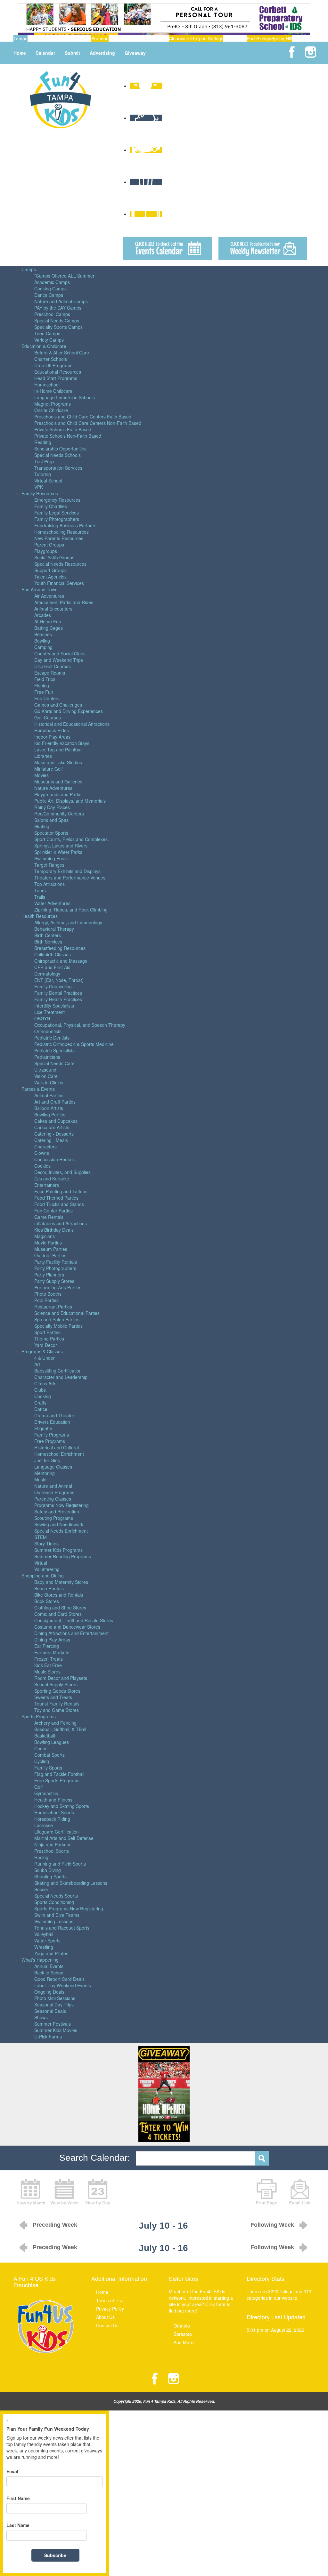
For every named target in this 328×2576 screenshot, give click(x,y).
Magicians (45, 1236)
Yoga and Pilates (51, 1953)
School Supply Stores (56, 1684)
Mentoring (45, 1473)
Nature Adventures (53, 788)
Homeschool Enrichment (59, 1454)
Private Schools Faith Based (63, 429)
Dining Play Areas (52, 1640)
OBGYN (42, 1018)
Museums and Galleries (58, 782)
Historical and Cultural (57, 1447)
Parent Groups (49, 545)
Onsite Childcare (51, 410)
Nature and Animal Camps (61, 301)
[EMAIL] (300, 2191)
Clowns (42, 1153)
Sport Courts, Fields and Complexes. (72, 839)
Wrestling (44, 1947)
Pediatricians (47, 1057)
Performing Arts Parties (58, 1287)
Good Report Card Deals (59, 1979)
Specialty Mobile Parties (58, 1326)
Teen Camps (47, 333)
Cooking (43, 1396)
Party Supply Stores (54, 1281)
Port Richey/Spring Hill (269, 38)
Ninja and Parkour (53, 1844)
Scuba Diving (48, 1870)
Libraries (43, 756)
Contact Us (107, 2325)
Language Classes (53, 1467)
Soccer (41, 1889)
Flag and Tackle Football (59, 1774)
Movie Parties (48, 1243)
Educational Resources (58, 372)
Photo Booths (48, 1294)
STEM (41, 1537)
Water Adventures (52, 903)
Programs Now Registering (61, 1505)
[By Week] (64, 2191)
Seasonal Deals (50, 2011)
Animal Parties (49, 1095)
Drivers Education (52, 1422)
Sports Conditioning (54, 1902)
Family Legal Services (57, 513)
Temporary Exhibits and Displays (67, 871)
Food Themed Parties (56, 1198)
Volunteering (47, 1569)
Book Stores (47, 1601)
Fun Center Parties (53, 1211)
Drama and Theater (54, 1415)
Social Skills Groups (54, 557)
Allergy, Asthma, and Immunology (68, 922)
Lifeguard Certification (57, 1832)
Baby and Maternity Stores (61, 1582)
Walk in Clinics (49, 1082)
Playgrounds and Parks (58, 794)
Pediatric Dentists (52, 1038)
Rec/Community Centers (59, 814)
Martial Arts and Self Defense (64, 1838)
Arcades (43, 615)
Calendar (45, 53)
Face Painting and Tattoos (61, 1191)
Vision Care (46, 1076)
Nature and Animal (53, 1486)
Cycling (42, 1761)
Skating (42, 826)
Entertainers (47, 1185)
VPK (39, 487)
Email (12, 2471)
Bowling (42, 641)
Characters (45, 1146)
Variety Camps (49, 340)
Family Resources (40, 493)
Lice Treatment (49, 1012)
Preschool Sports (52, 1851)
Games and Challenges (58, 705)
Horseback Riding (52, 1819)
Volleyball (44, 1934)
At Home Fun (48, 621)
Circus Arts (45, 1383)
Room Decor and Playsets (61, 1678)
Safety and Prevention (57, 1511)
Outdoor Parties (50, 1255)
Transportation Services (58, 468)
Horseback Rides (52, 730)
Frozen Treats (49, 1659)
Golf (38, 1787)
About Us (105, 2317)
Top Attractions (49, 884)
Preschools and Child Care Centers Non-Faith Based (88, 423)
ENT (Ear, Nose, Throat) (59, 980)
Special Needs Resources (60, 564)
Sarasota (183, 2334)
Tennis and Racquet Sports (62, 1928)
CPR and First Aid (52, 967)
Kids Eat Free (48, 1665)
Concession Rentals (54, 1159)
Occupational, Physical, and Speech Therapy (80, 1025)
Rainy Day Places (52, 807)
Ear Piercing (47, 1646)
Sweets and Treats (53, 1697)
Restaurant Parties (53, 1307)
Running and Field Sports (60, 1864)
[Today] (98, 2191)
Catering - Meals (51, 1140)
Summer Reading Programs (63, 1556)
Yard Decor (46, 1345)
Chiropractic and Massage (61, 961)
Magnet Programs (53, 404)
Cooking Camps (50, 288)
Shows (41, 2017)
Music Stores (47, 1672)
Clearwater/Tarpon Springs (196, 38)
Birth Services (48, 942)
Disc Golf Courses (53, 666)
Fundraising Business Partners (65, 525)
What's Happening (40, 1960)
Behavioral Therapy (54, 929)
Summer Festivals (53, 2024)
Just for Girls (47, 1460)
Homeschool (47, 385)
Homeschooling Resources (61, 532)
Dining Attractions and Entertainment (71, 1633)
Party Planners (49, 1275)
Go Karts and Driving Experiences (69, 711)
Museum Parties (51, 1249)
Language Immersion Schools (65, 397)
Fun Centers (47, 698)
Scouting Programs (54, 1518)
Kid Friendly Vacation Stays (62, 743)
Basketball (45, 1736)
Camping (43, 647)
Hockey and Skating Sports (62, 1806)
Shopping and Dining (43, 1576)
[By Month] (31, 2191)
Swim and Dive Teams (57, 1915)
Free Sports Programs (57, 1780)
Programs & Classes (42, 1351)
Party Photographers (55, 1268)
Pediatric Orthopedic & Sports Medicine (74, 1044)
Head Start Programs (56, 378)
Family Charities (51, 506)
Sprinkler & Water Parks (58, 852)
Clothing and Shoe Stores (60, 1608)
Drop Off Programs (53, 365)
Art (37, 1364)
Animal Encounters (53, 609)
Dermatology (47, 974)
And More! (184, 2342)
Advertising (102, 53)
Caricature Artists (52, 1127)
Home (20, 53)
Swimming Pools (51, 858)
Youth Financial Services (59, 583)
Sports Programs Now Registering (69, 1908)
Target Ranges (49, 865)
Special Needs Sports (56, 1896)
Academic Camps (52, 282)
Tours (40, 890)
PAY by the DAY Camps (58, 308)
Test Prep (44, 461)
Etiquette (43, 1428)
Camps (29, 269)
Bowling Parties (50, 1114)
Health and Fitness (53, 1800)
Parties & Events (38, 1089)
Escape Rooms (50, 673)
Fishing (42, 685)
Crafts (40, 1403)
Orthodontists (48, 1031)
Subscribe (55, 2555)
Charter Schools (51, 359)
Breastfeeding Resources (60, 948)
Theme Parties (49, 1339)
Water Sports (47, 1940)
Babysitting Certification (58, 1371)
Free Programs (50, 1441)
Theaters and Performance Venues (70, 878)
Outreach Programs (54, 1492)
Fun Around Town (40, 589)
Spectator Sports (51, 833)
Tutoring (43, 474)
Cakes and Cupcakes (56, 1121)
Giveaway (135, 53)
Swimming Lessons (54, 1921)
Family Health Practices (58, 999)
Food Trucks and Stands (59, 1204)
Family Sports (48, 1768)
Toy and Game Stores (57, 1710)
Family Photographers (57, 519)
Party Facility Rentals (56, 1262)
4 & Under (45, 1358)
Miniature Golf (49, 769)
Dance (41, 1409)
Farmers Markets (52, 1652)
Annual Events (49, 1966)
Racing (41, 1857)
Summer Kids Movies (56, 2030)
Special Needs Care (54, 1063)
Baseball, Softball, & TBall (60, 1729)
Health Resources (40, 916)
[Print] (266, 2191)
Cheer (41, 1748)
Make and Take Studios (58, 762)
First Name (18, 2498)
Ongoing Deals (49, 1992)
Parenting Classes (53, 1499)
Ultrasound (45, 1070)
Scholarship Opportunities (60, 449)
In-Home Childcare (53, 391)
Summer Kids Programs (58, 1550)
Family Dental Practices (58, 993)
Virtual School (48, 481)
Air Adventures (49, 596)
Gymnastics (46, 1793)
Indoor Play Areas (52, 737)
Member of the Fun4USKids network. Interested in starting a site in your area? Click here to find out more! (201, 2301)
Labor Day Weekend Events (63, 1985)
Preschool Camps (52, 314)
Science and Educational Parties (67, 1313)
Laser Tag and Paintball (58, 749)
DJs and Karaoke (52, 1179)
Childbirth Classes (53, 954)
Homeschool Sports (54, 1812)
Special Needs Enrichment (61, 1531)
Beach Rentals (49, 1588)
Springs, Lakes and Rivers (61, 846)
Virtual (41, 1563)
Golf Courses (48, 717)
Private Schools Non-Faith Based (68, 436)
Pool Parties (46, 1300)
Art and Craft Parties (55, 1102)
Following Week (272, 2225)
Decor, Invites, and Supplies (62, 1172)
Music (40, 1479)
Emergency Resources (57, 500)
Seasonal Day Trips (54, 2005)
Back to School (49, 1973)
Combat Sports (49, 1755)
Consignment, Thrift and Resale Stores (74, 1620)
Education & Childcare (44, 346)
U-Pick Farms (48, 2037)
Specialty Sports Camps (58, 327)
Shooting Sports (50, 1876)
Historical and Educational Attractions (72, 724)
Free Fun (44, 692)
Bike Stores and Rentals (59, 1595)
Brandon (100, 38)
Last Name (18, 2525)
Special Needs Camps (57, 320)
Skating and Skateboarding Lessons (71, 1883)
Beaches (43, 634)
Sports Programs (39, 1716)
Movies (41, 775)
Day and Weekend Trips (59, 660)
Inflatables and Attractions (61, 1223)
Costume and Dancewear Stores (67, 1627)
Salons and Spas (51, 820)
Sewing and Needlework (59, 1524)
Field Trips (45, 679)
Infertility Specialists (54, 1006)
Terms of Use (110, 2300)
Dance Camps (49, 295)
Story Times (46, 1543)
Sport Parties (47, 1332)
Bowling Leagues (52, 1742)
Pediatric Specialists (54, 1050)
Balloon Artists (49, 1108)
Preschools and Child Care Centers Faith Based (83, 417)
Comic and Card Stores (58, 1614)
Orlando (182, 2326)
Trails (40, 897)
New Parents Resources (59, 538)
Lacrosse (44, 1825)
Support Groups (50, 570)
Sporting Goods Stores (57, 1691)
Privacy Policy (110, 2309)
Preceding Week (55, 2225)
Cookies (42, 1166)
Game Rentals (49, 1217)
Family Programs (52, 1435)
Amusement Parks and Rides (64, 602)
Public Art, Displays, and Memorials (70, 801)
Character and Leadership (61, 1377)
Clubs (40, 1390)
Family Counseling (53, 986)
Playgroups (46, 551)
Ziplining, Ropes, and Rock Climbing (71, 910)
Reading (43, 442)
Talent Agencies (50, 577)
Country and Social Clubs (60, 653)
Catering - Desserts (54, 1134)
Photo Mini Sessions (55, 1998)
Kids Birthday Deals (54, 1230)
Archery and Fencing (55, 1723)
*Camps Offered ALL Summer (64, 276)
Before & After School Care (62, 352)
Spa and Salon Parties (57, 1319)
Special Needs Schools (57, 455)
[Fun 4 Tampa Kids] (60, 99)
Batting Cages (49, 628)
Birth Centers (48, 935)
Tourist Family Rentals (57, 1704)
